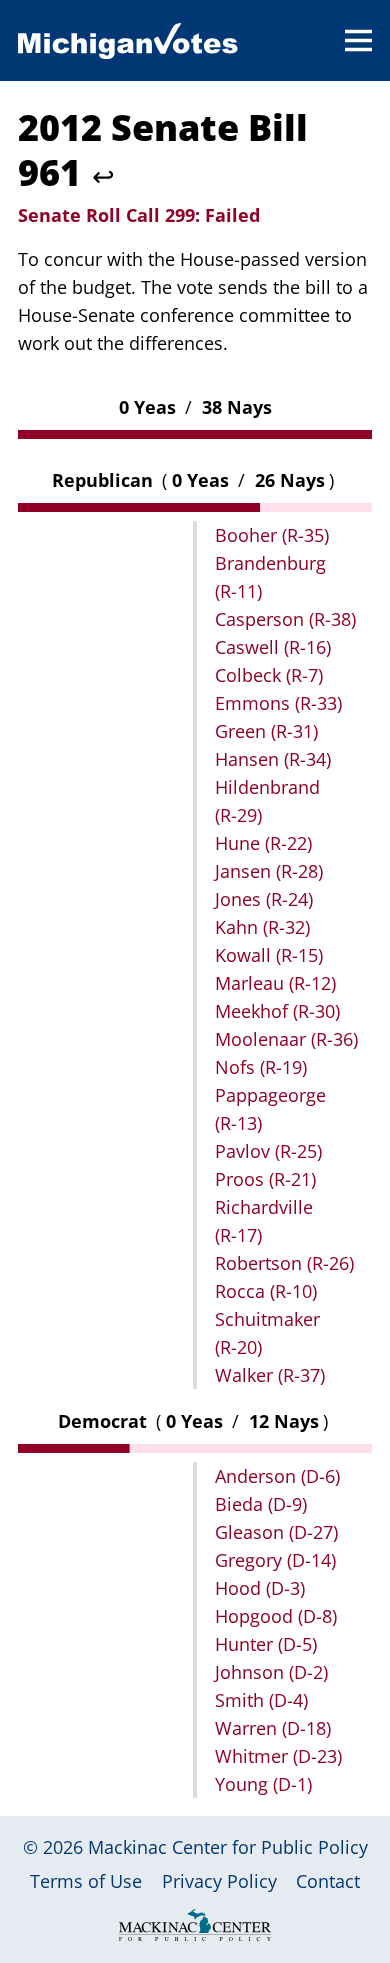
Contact (328, 1881)
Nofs (261, 1067)
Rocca (266, 1291)
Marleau (275, 983)
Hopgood (276, 1616)
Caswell (273, 647)
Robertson (284, 1263)
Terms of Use (86, 1881)
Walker (270, 1375)
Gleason (276, 1532)
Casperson (285, 619)
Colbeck (269, 675)
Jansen (269, 871)
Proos (265, 1179)
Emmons (278, 703)
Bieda (261, 1504)
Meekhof (277, 1011)
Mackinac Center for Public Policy (228, 1847)
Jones (264, 899)
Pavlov (268, 1151)
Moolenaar (286, 1039)
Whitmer (278, 1756)
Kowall (269, 955)
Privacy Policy (219, 1881)
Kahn (262, 927)
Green (266, 731)
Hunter (266, 1644)
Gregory (275, 1560)
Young (263, 1784)
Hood (260, 1588)
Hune (263, 843)
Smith (261, 1700)
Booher (272, 535)
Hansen (273, 759)
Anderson (277, 1476)
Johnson (271, 1672)
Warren (273, 1728)
